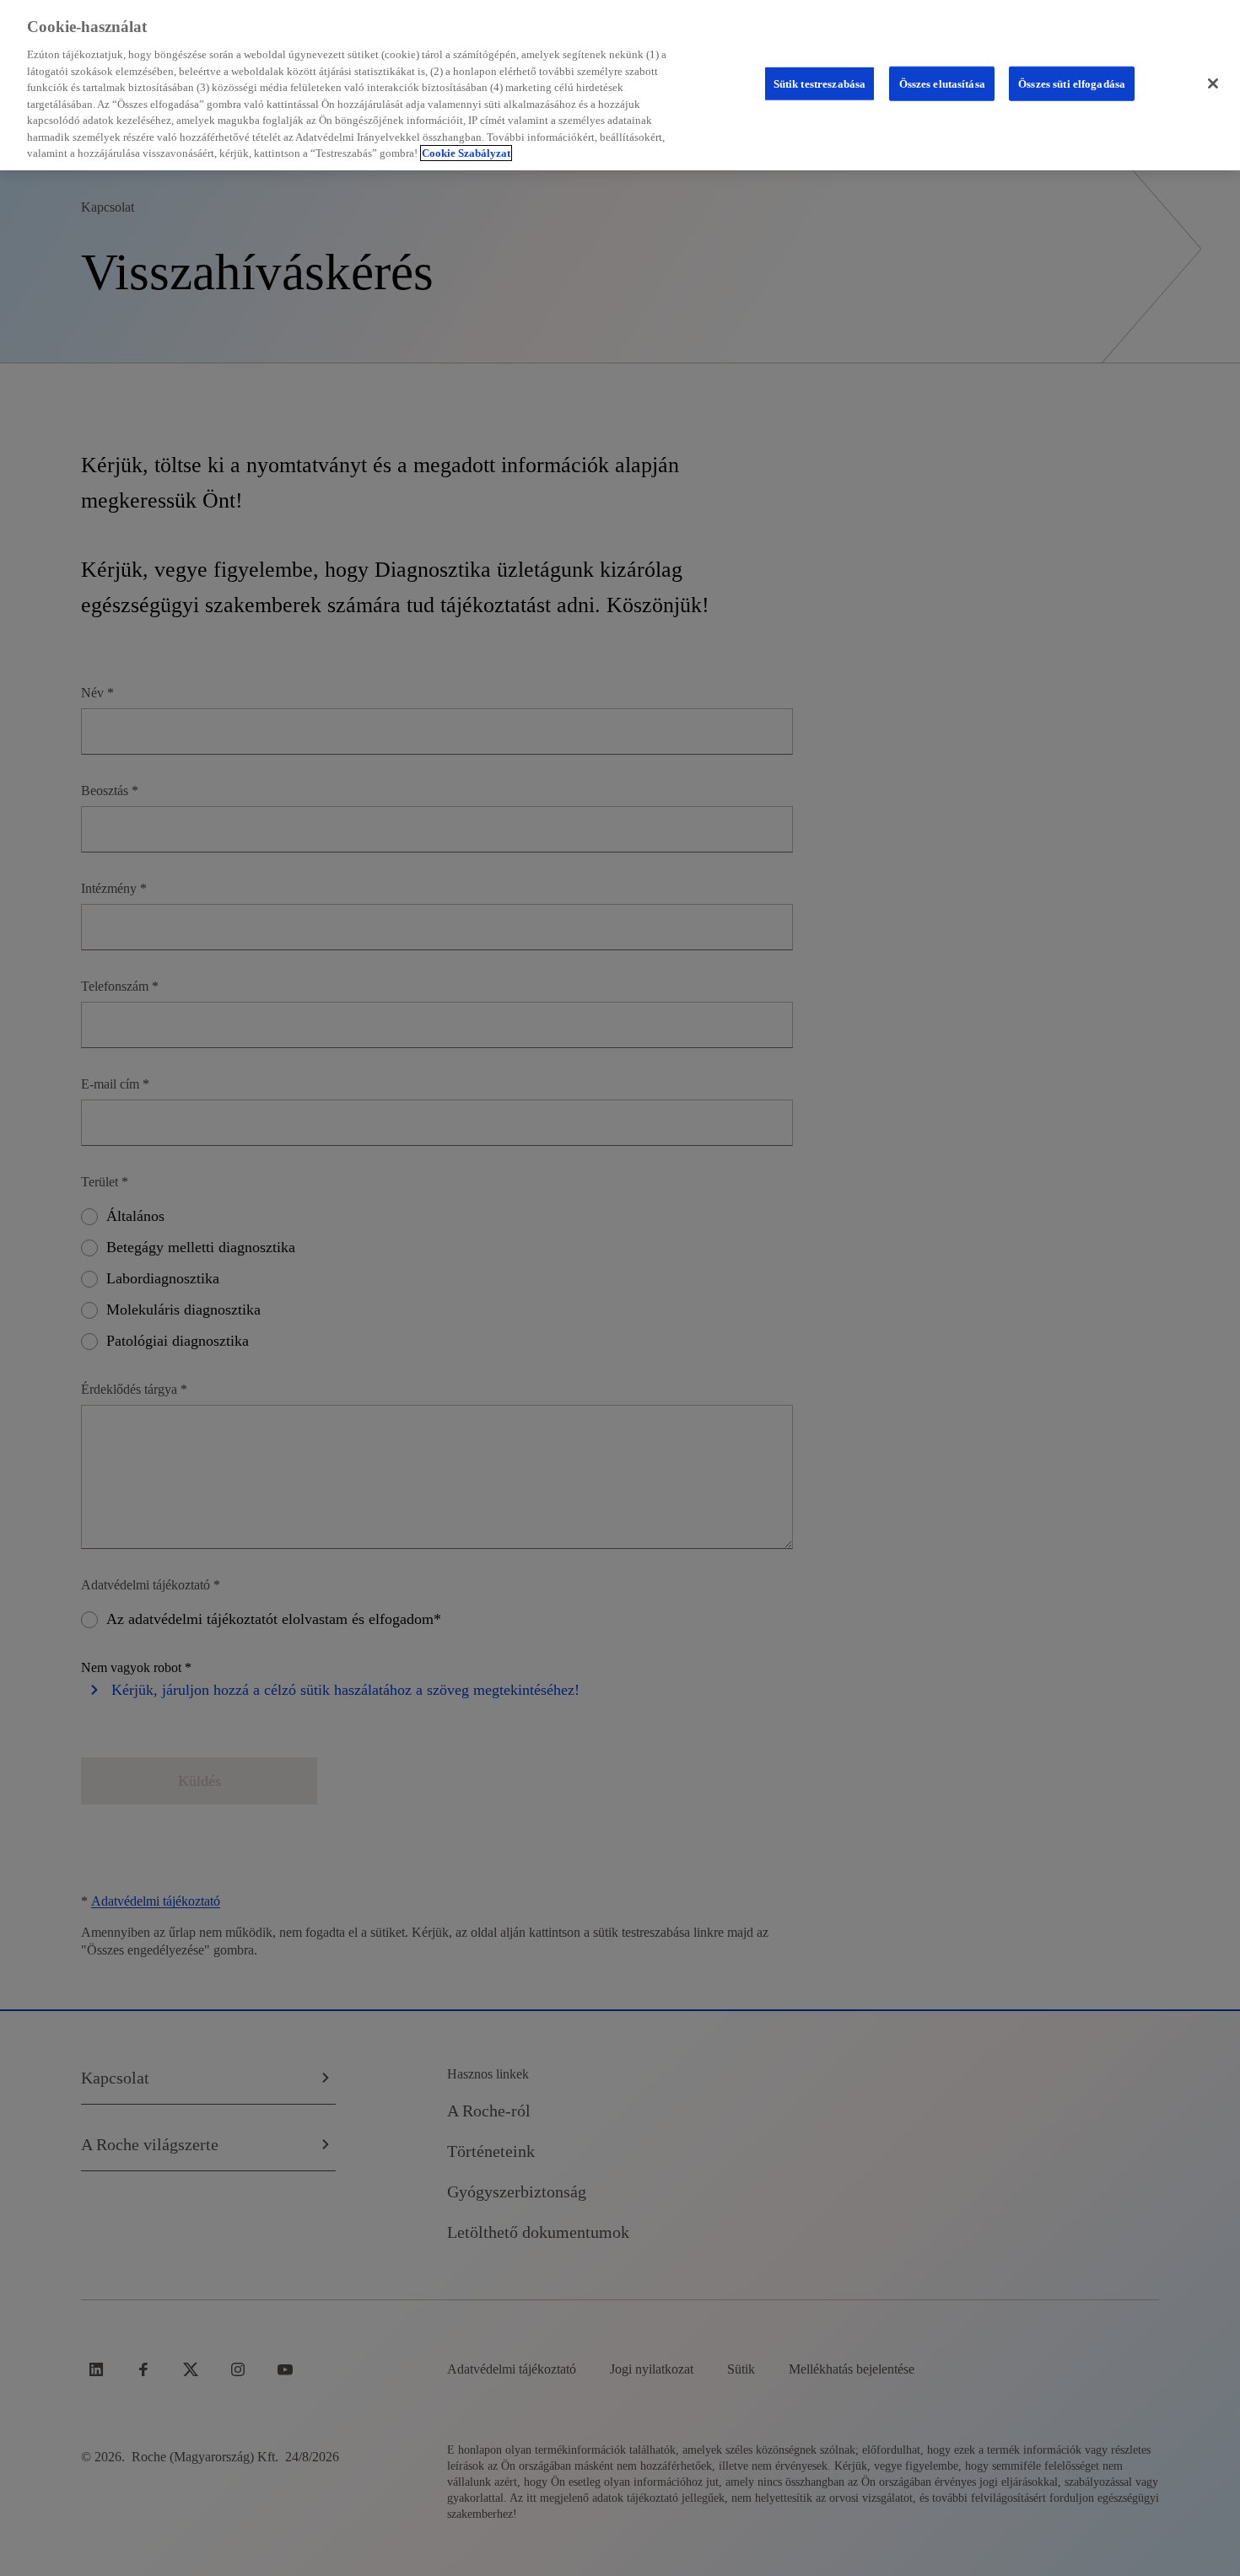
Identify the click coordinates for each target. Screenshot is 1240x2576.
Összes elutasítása (942, 83)
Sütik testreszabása (819, 83)
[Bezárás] (1213, 83)
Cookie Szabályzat (466, 153)
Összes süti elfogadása (1072, 83)
